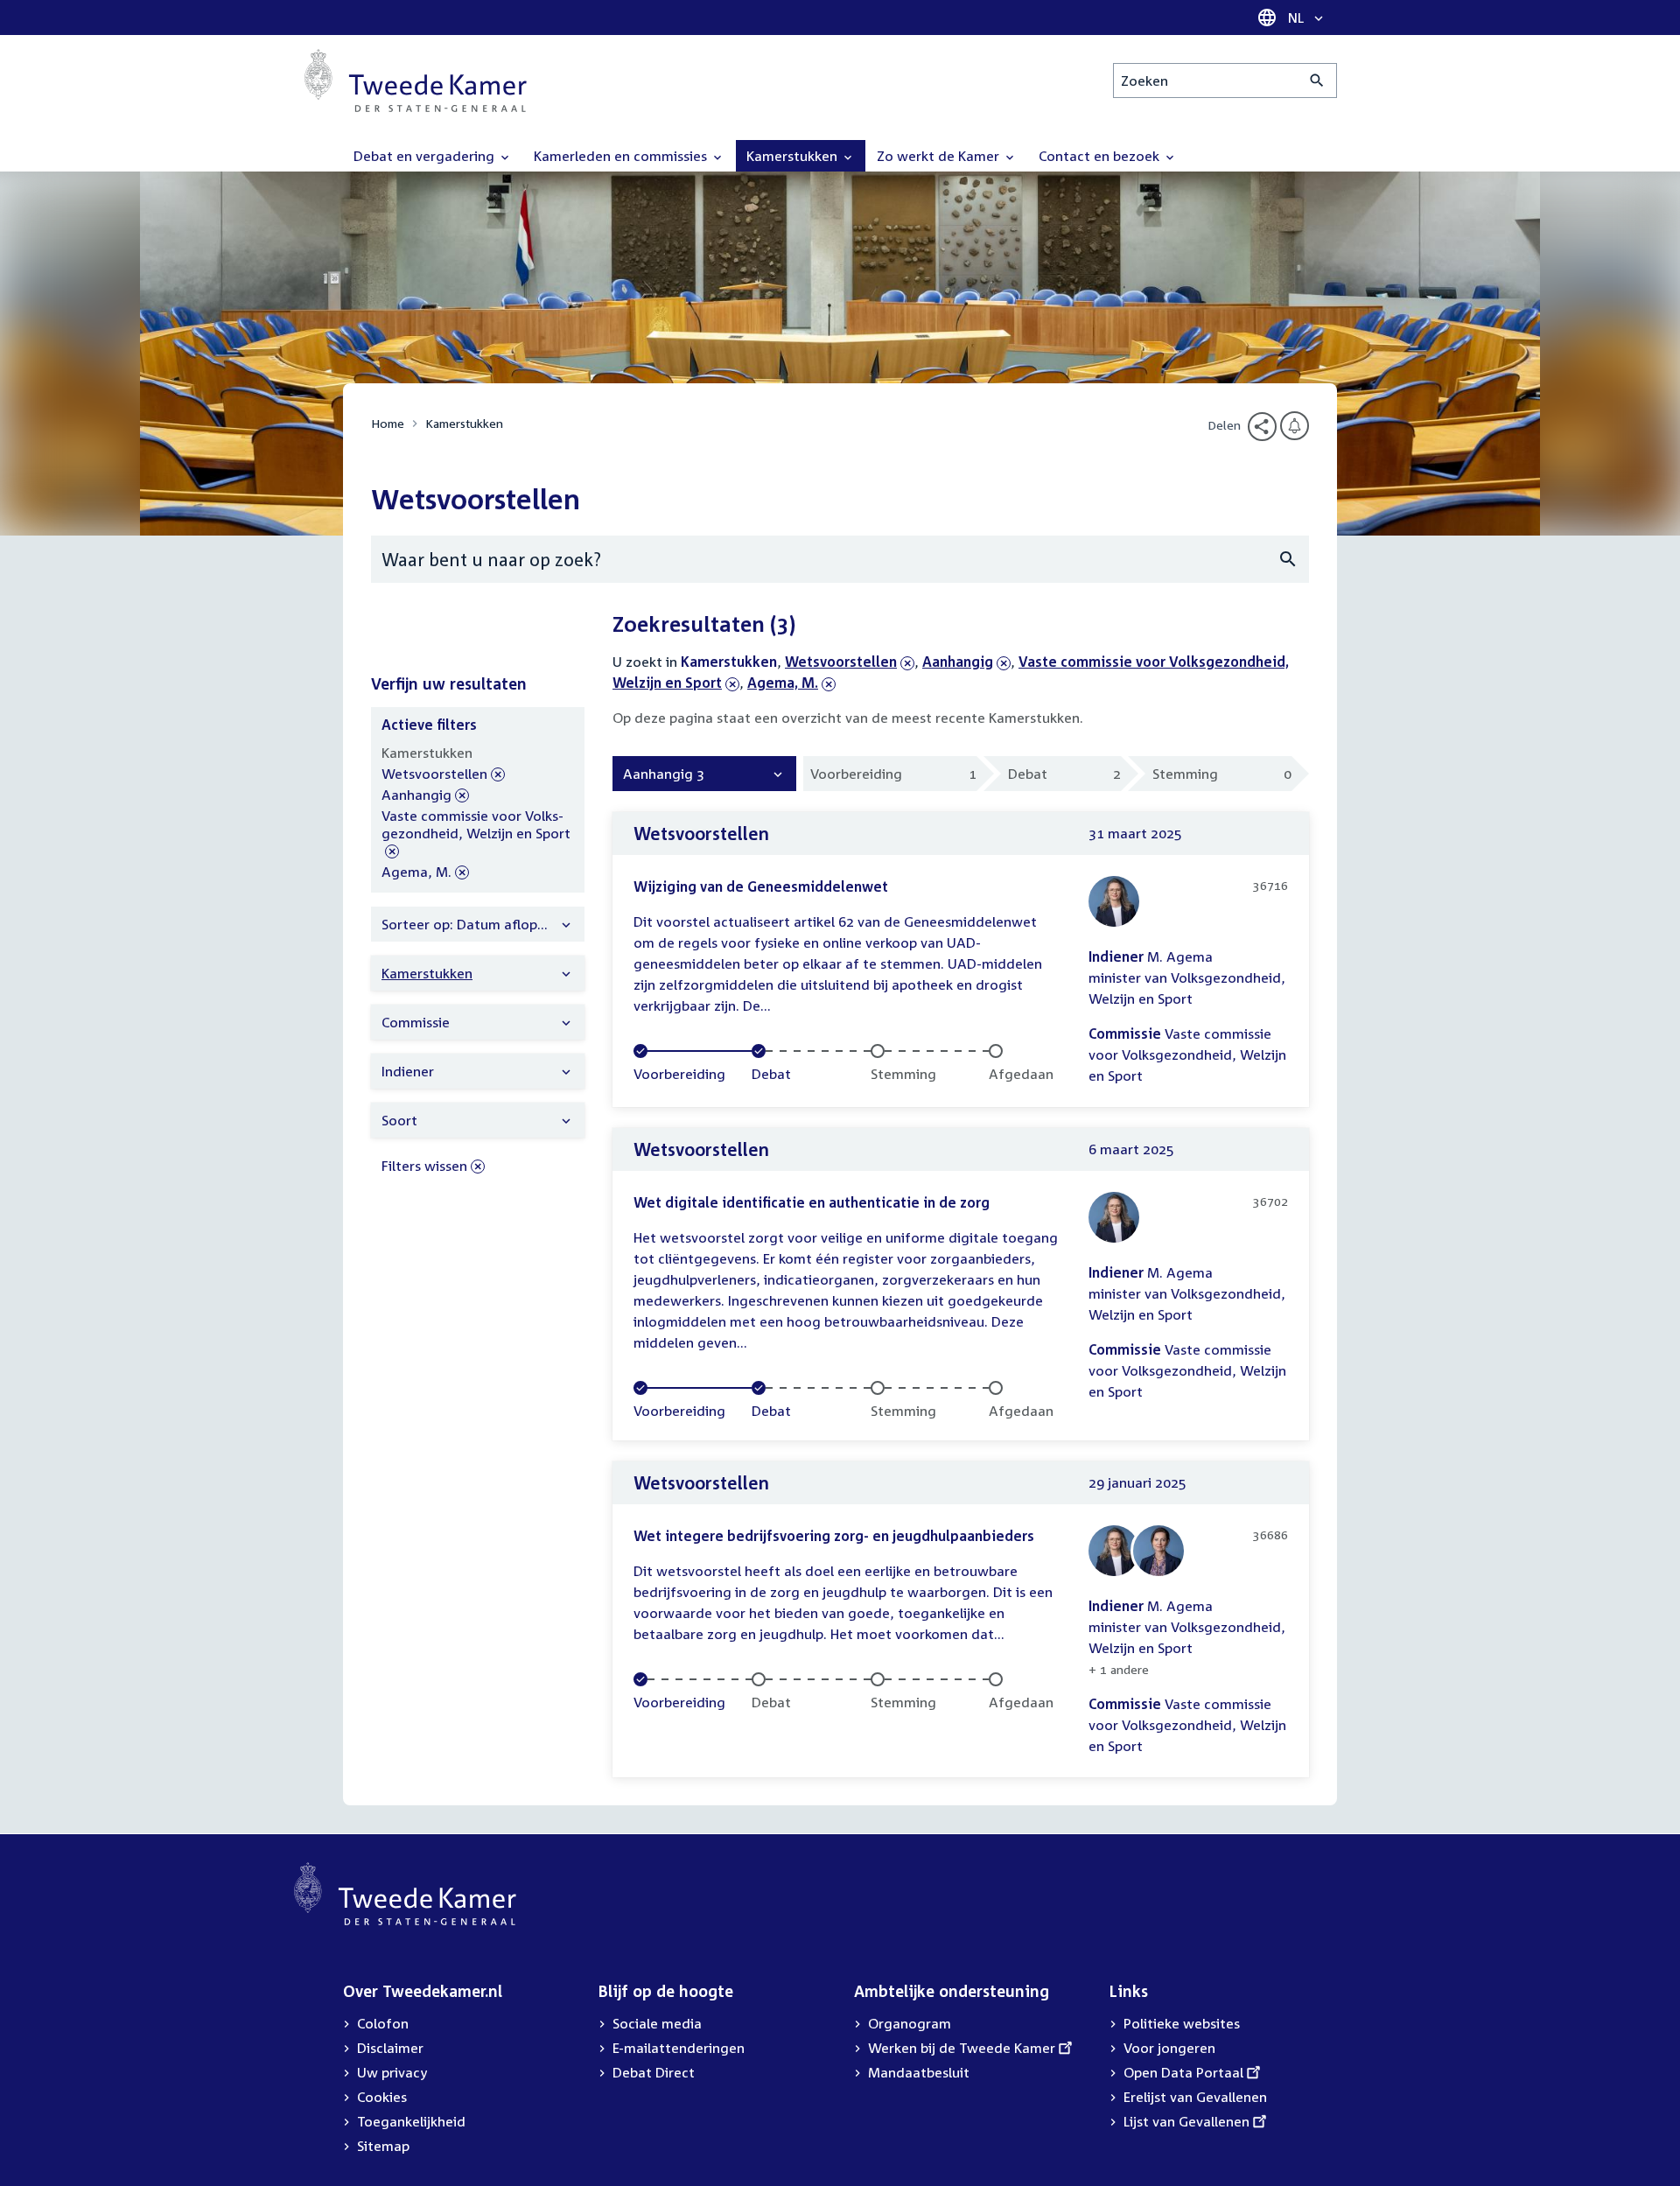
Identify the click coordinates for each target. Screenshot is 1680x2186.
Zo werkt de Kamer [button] (940, 156)
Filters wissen (424, 1166)
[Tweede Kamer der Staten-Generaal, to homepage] (416, 81)
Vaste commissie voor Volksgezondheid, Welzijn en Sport (476, 834)
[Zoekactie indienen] (1317, 81)
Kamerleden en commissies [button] (622, 156)
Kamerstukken (464, 423)
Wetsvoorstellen (841, 662)
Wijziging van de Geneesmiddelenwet (761, 886)
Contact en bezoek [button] (1101, 156)
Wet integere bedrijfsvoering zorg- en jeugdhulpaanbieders (834, 1536)
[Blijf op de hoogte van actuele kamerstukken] (1295, 426)
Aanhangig (958, 662)
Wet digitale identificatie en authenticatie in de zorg (812, 1202)
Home (388, 423)
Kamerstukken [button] (794, 156)
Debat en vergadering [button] (426, 156)
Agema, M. (783, 683)
